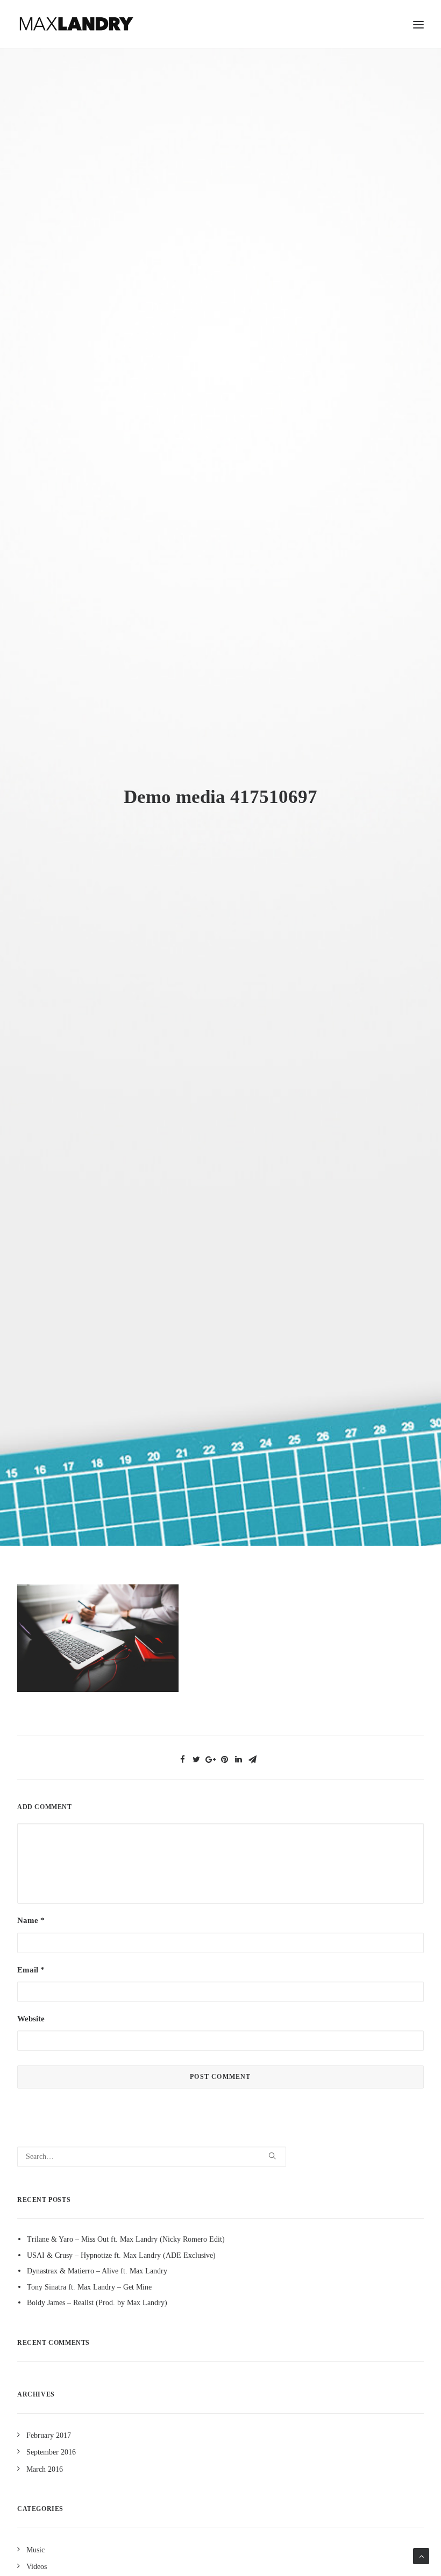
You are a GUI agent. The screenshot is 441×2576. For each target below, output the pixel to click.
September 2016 (51, 2452)
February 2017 (49, 2435)
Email (31, 1970)
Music (35, 2550)
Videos (37, 2567)
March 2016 (45, 2469)
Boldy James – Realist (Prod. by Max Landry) (97, 2303)
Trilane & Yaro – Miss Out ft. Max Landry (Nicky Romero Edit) (126, 2239)
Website (31, 2019)
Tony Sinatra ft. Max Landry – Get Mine (89, 2287)
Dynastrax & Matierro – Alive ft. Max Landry (97, 2271)
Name (31, 1920)
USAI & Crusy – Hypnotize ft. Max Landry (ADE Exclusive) (121, 2255)
